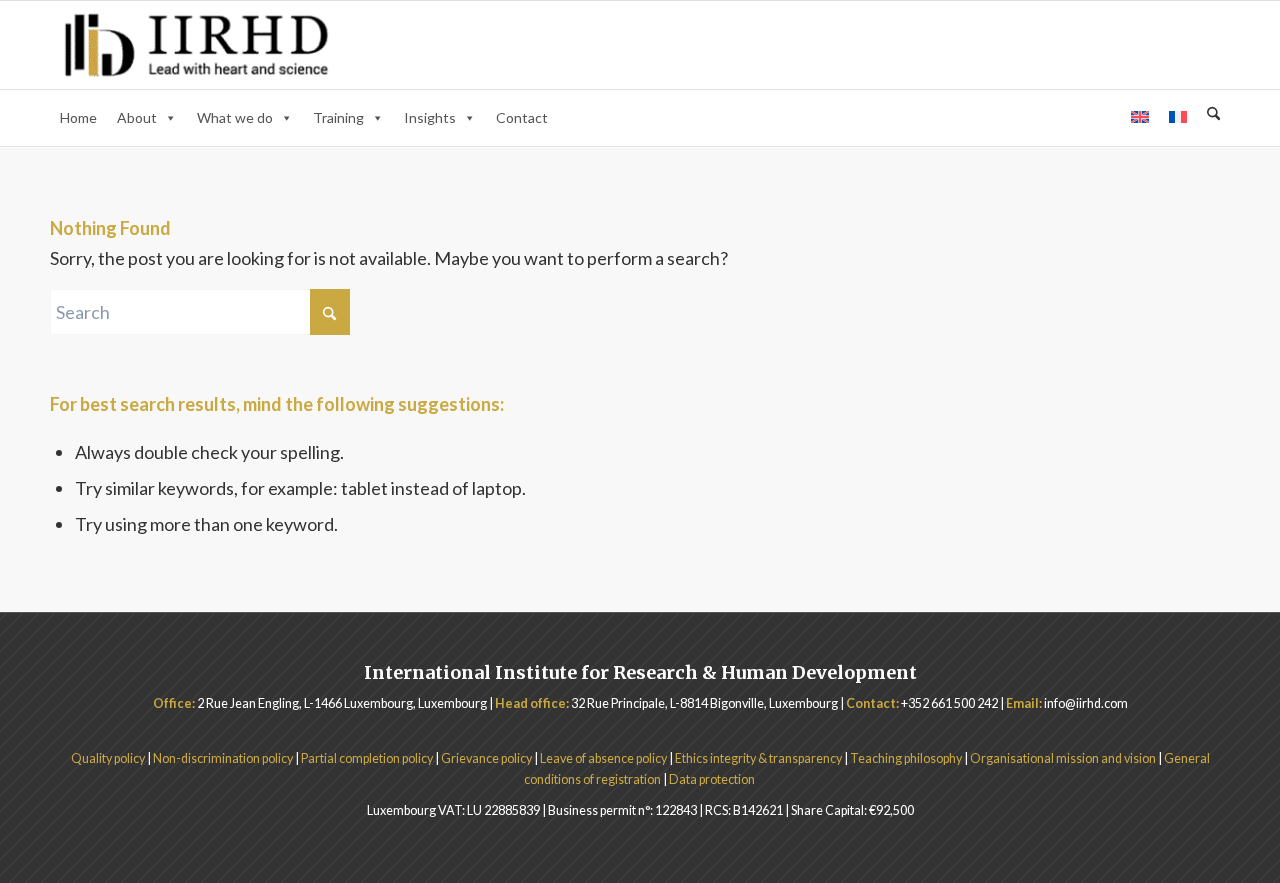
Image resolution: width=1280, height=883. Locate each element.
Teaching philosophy (906, 758)
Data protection (713, 779)
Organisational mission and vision (1063, 758)
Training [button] (338, 117)
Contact (522, 117)
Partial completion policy (367, 758)
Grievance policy (487, 758)
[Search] (1213, 114)
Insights (430, 117)
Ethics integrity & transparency (758, 758)
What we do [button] (235, 117)
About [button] (137, 117)
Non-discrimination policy (224, 758)
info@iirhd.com (1086, 703)
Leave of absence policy (603, 758)
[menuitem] (1213, 116)
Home (78, 117)
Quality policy (108, 758)
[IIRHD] (196, 45)
